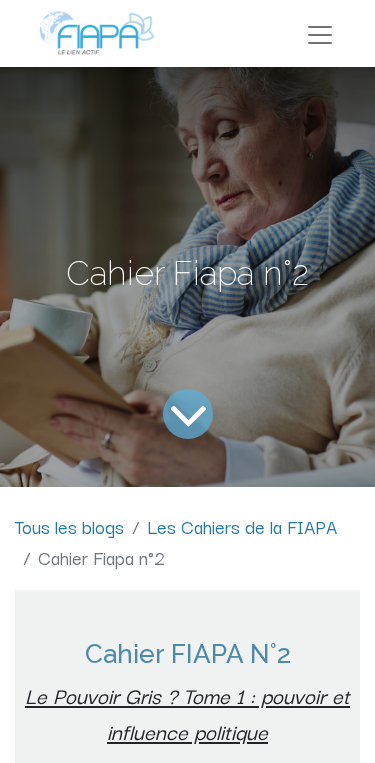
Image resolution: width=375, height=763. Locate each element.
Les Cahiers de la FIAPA (242, 526)
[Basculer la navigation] (320, 33)
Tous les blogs (69, 526)
